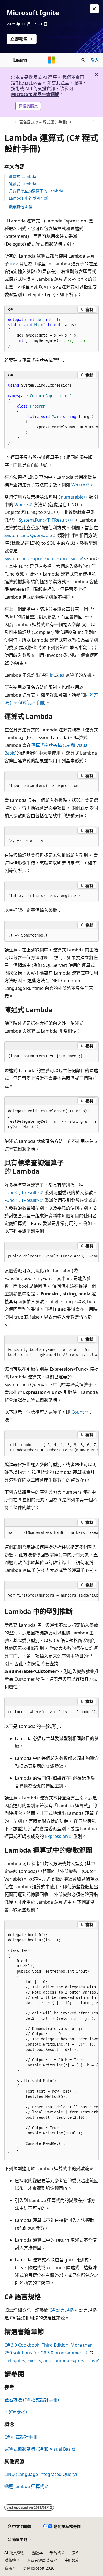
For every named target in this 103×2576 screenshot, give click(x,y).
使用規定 (72, 2560)
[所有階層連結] (9, 122)
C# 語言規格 (62, 2310)
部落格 (55, 2552)
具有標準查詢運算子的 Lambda (36, 191)
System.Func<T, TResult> (44, 520)
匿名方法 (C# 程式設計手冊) (32, 2400)
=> (12, 264)
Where (78, 485)
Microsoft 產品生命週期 (35, 94)
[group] (51, 414)
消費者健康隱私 (40, 2560)
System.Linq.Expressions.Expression (42, 558)
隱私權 (10, 2560)
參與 (76, 2552)
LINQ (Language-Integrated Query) (41, 2474)
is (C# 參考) (16, 2412)
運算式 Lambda (23, 176)
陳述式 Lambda (23, 184)
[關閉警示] (94, 9)
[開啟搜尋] (83, 60)
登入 (95, 60)
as (62, 675)
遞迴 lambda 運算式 (24, 2486)
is (51, 675)
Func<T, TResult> (22, 1193)
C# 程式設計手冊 (21, 2437)
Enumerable (71, 497)
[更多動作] (94, 122)
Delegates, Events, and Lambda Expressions (50, 2360)
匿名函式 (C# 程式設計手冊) (43, 122)
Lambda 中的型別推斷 (28, 198)
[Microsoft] (52, 60)
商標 (8, 2568)
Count (78, 1412)
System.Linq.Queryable (28, 535)
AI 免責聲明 (15, 2552)
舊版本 (37, 2552)
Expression (56, 1836)
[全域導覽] (5, 60)
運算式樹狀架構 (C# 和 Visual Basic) (40, 2449)
